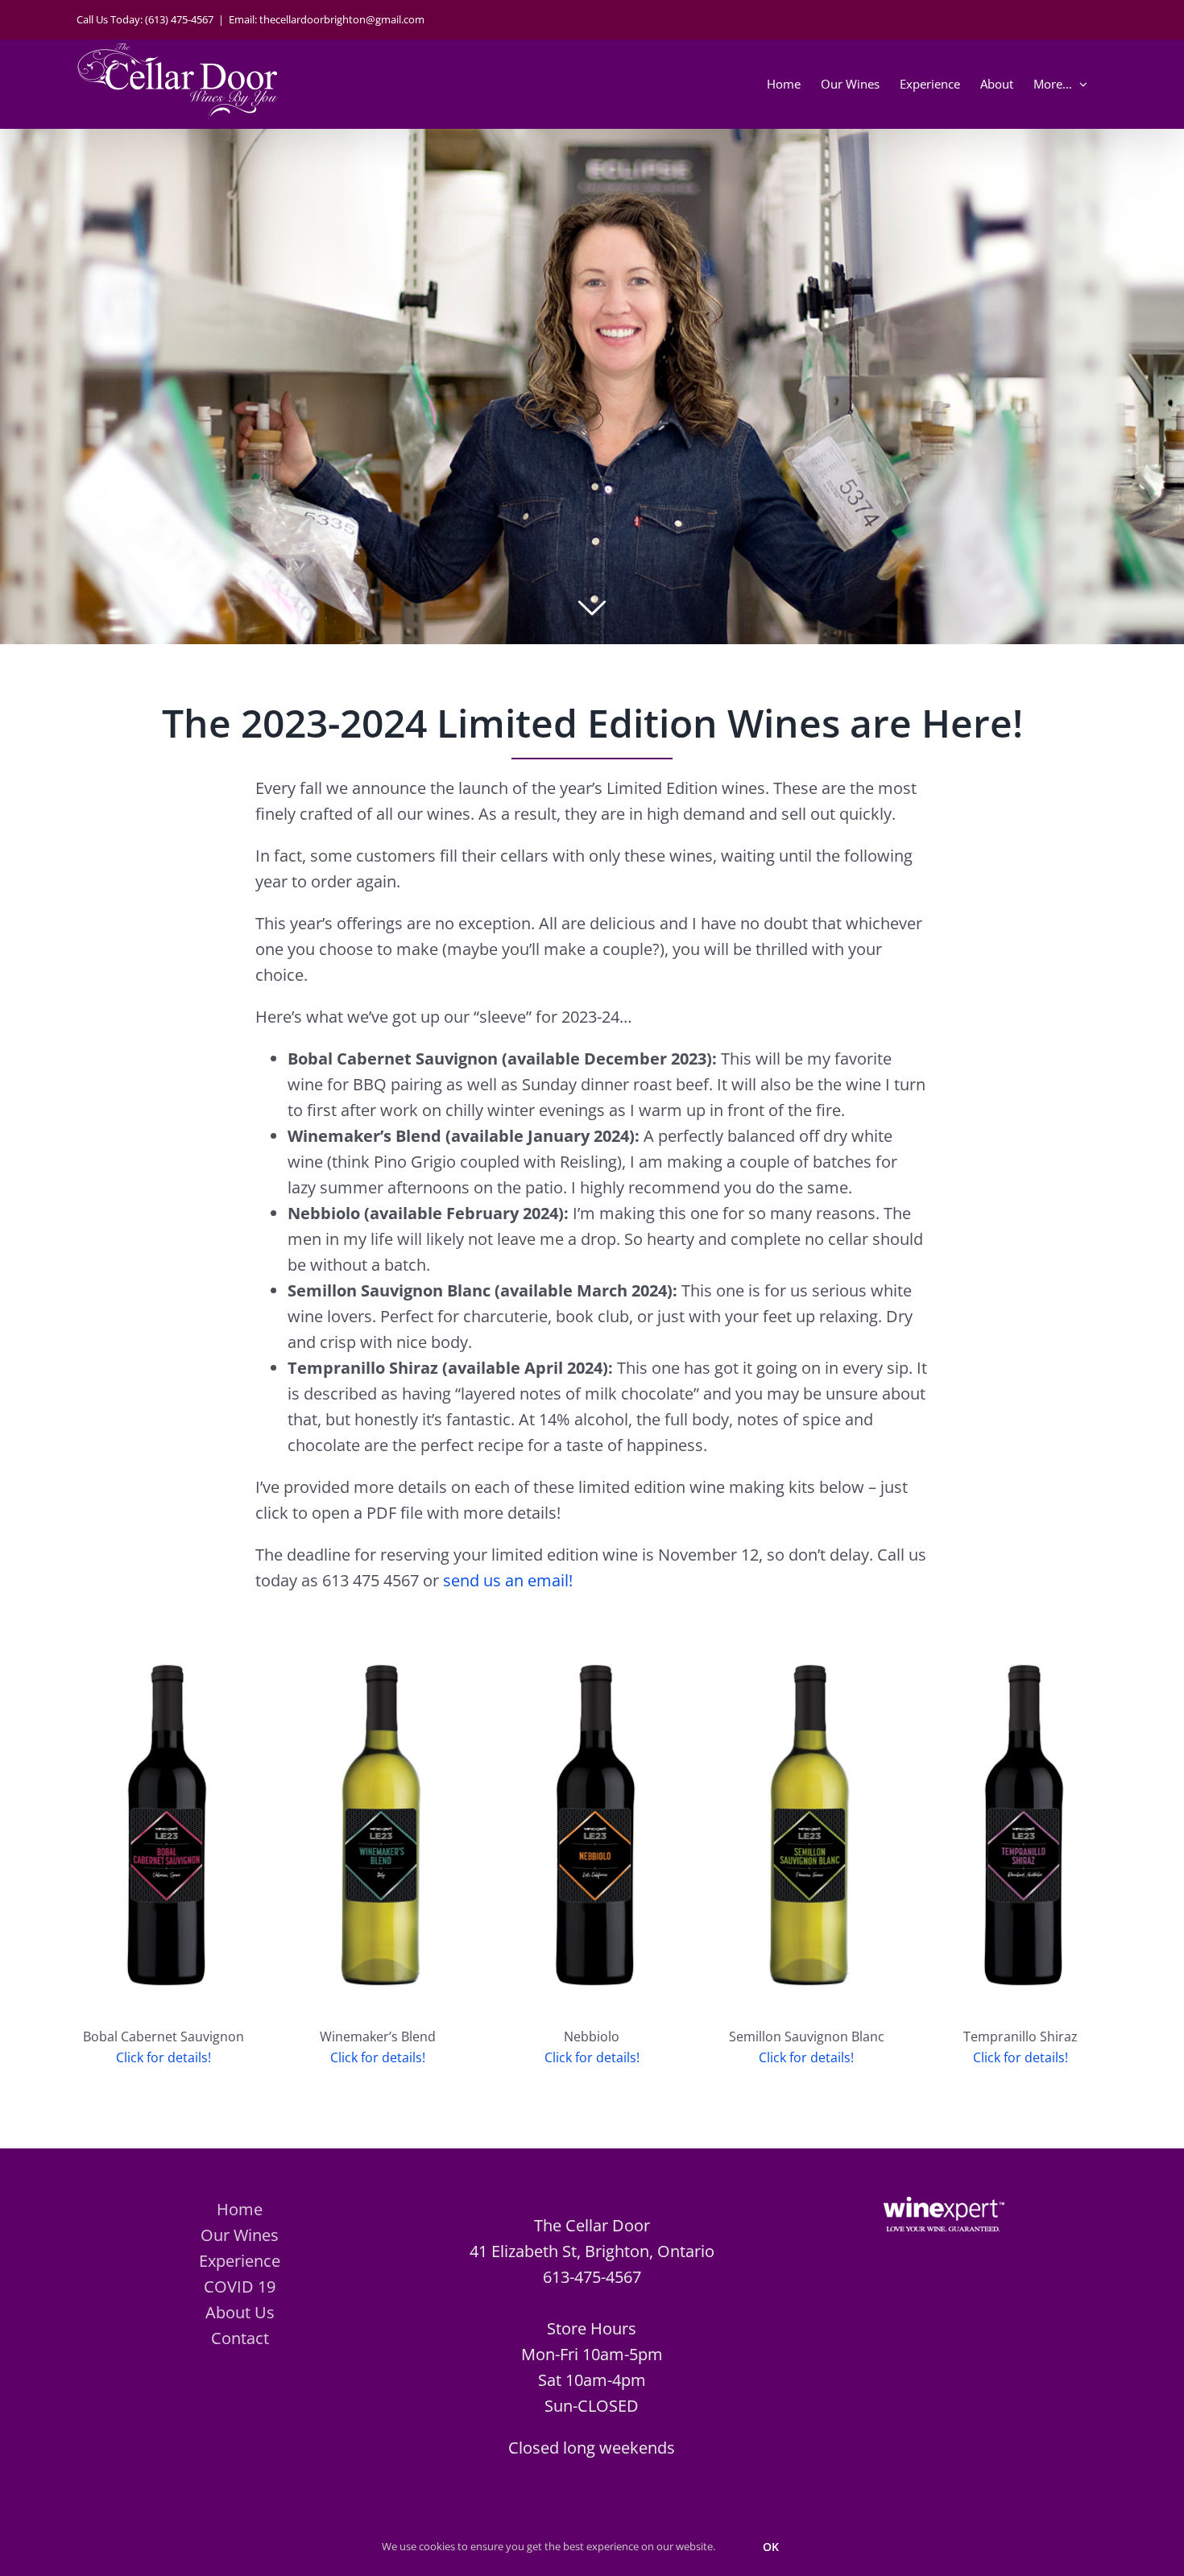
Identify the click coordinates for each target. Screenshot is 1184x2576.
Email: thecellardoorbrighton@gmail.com (327, 19)
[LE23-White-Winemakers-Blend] (378, 1633)
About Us (240, 2312)
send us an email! (508, 1580)
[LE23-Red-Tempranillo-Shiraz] (1020, 1633)
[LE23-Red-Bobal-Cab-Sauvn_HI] (164, 1633)
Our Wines (240, 2235)
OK (771, 2547)
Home (240, 2209)
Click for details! (164, 2057)
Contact (240, 2338)
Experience (240, 2261)
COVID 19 (240, 2287)
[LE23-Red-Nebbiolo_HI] (592, 1633)
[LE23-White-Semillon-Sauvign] (806, 1633)
